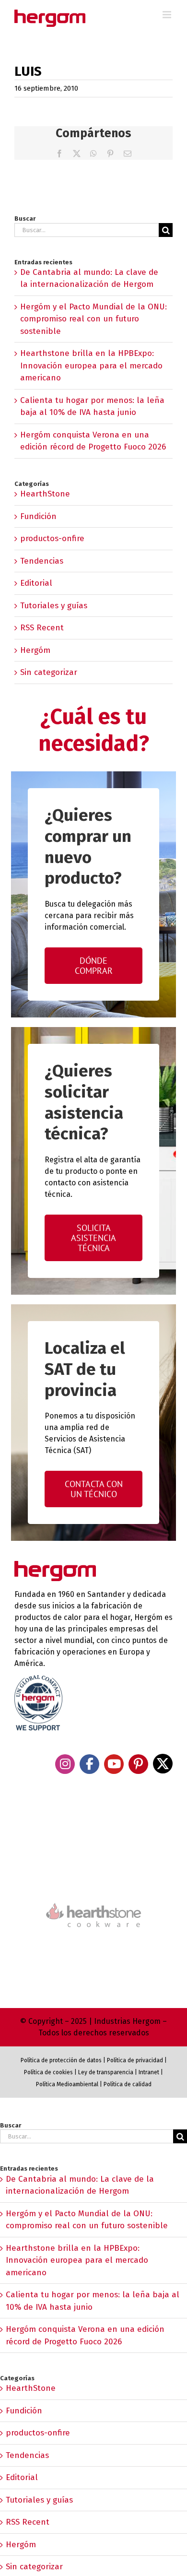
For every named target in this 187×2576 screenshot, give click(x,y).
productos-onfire (52, 538)
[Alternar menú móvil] (168, 15)
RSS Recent (42, 628)
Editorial (36, 583)
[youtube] (114, 1764)
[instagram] (65, 1764)
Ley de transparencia (105, 2072)
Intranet (149, 2072)
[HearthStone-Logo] (93, 1874)
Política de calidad (128, 2084)
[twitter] (163, 1764)
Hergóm (35, 650)
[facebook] (89, 1764)
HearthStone (45, 494)
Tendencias (42, 561)
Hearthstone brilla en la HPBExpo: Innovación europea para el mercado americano (91, 366)
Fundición (38, 516)
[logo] (93, 1902)
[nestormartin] (93, 1944)
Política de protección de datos (61, 2060)
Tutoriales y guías (54, 606)
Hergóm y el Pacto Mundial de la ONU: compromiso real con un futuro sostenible (93, 319)
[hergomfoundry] (93, 1834)
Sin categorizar (49, 672)
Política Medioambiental (67, 2084)
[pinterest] (138, 1764)
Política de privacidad (135, 2060)
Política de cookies (48, 2072)
